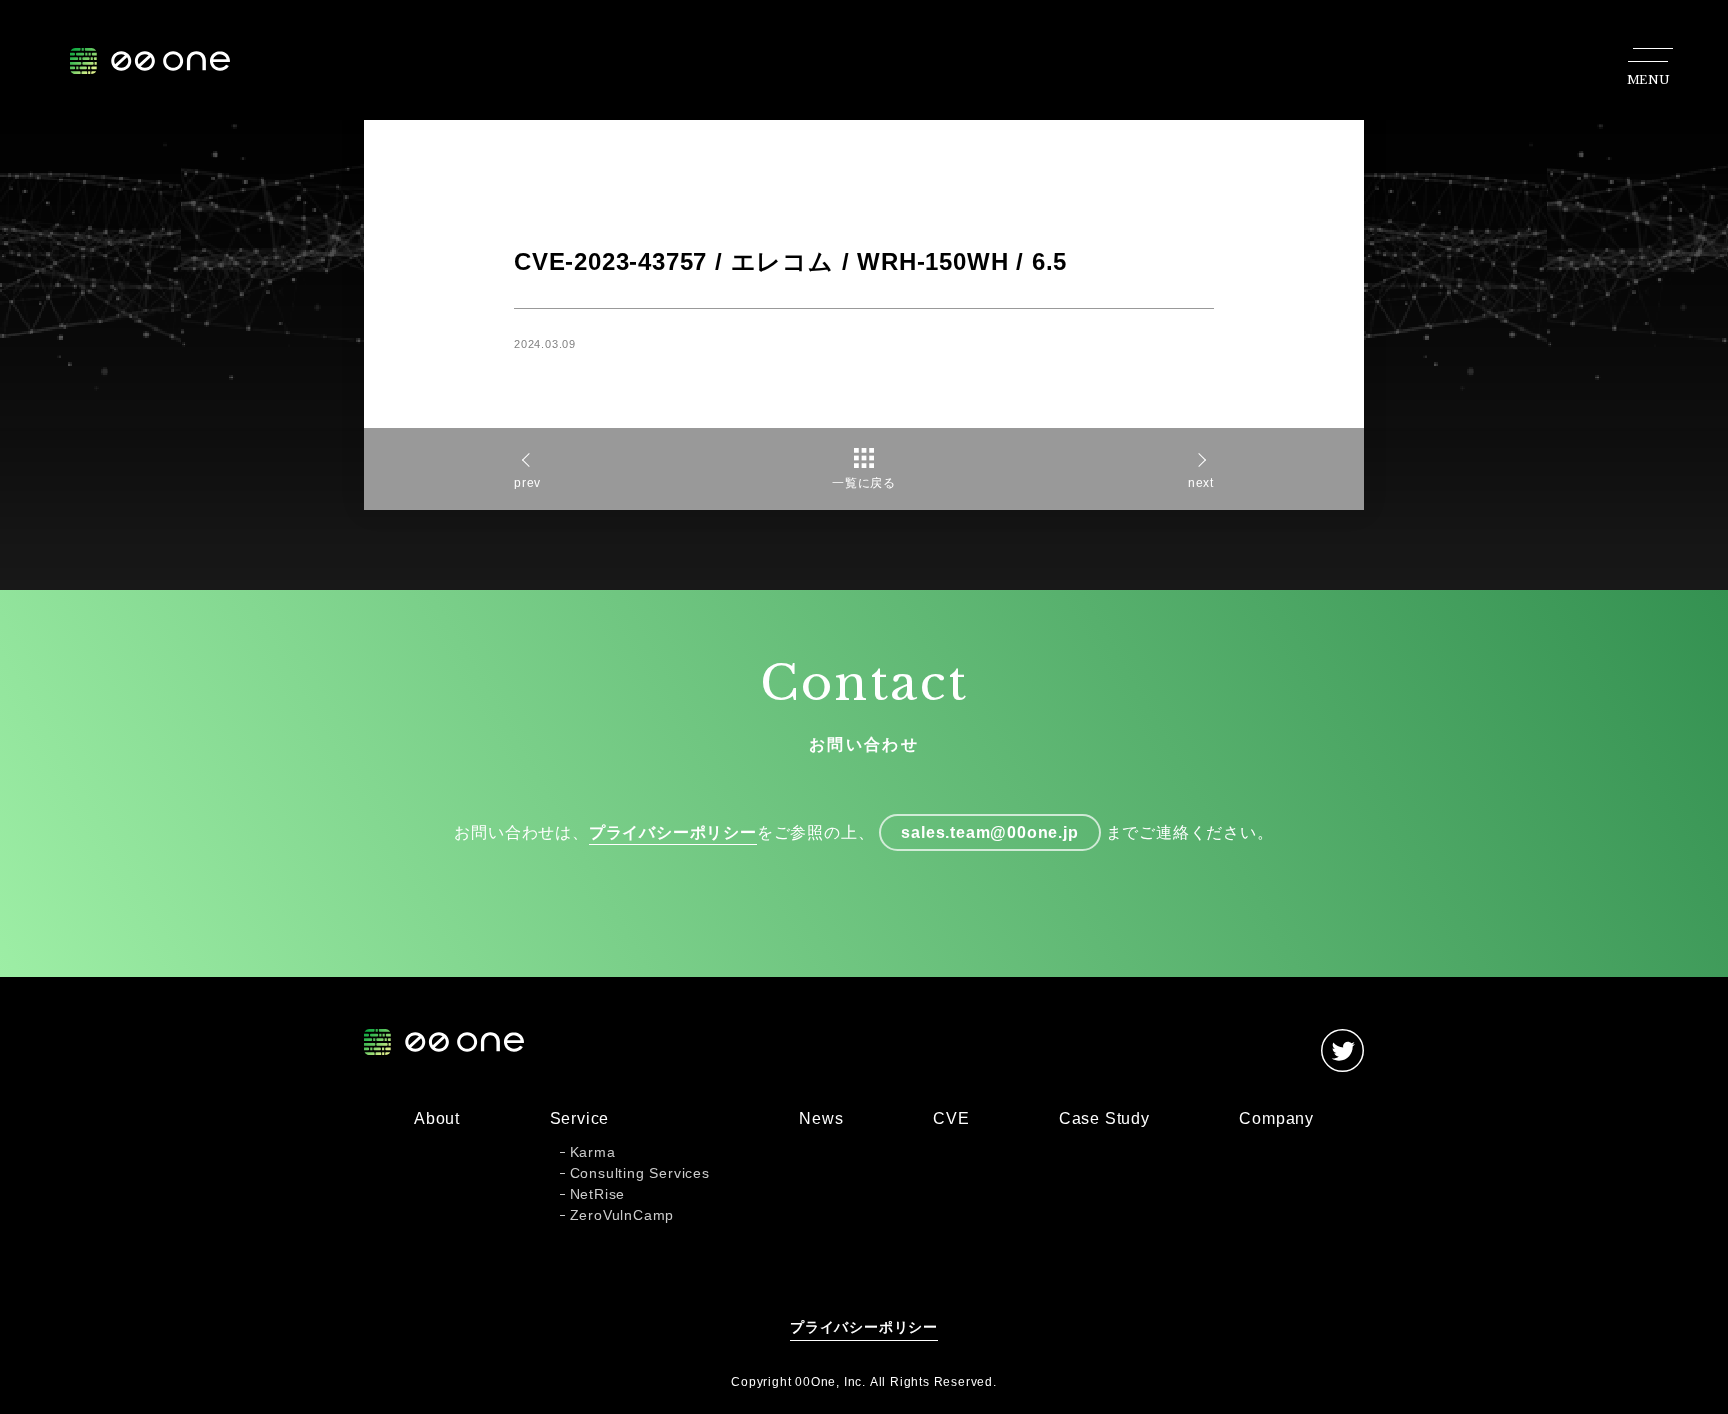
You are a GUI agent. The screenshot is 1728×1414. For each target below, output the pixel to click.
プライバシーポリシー (673, 832)
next (1201, 483)
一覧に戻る (864, 483)
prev (527, 483)
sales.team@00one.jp (989, 832)
